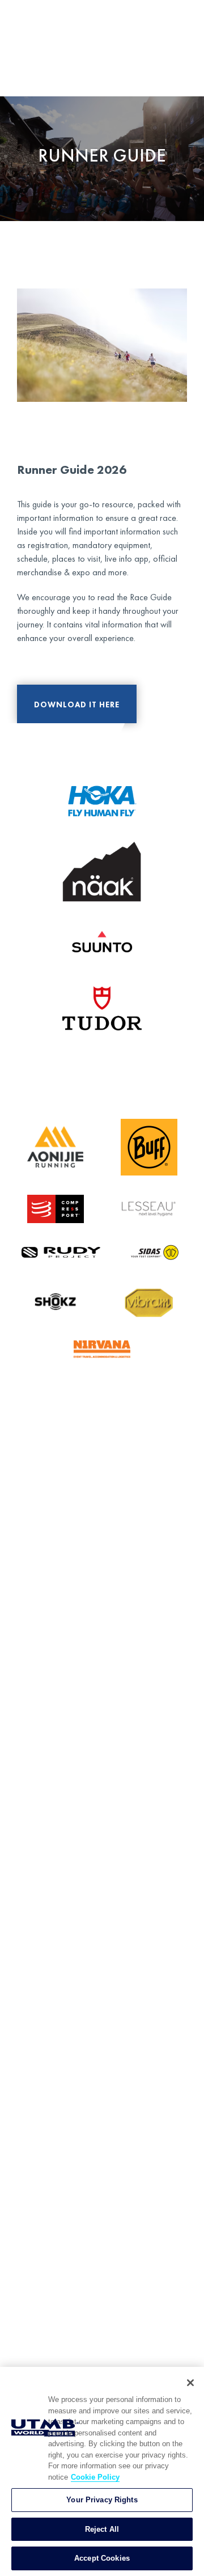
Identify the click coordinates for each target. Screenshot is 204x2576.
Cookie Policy (95, 2477)
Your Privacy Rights (102, 2500)
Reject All (102, 2529)
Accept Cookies (102, 2558)
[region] (102, 2471)
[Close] (190, 2383)
